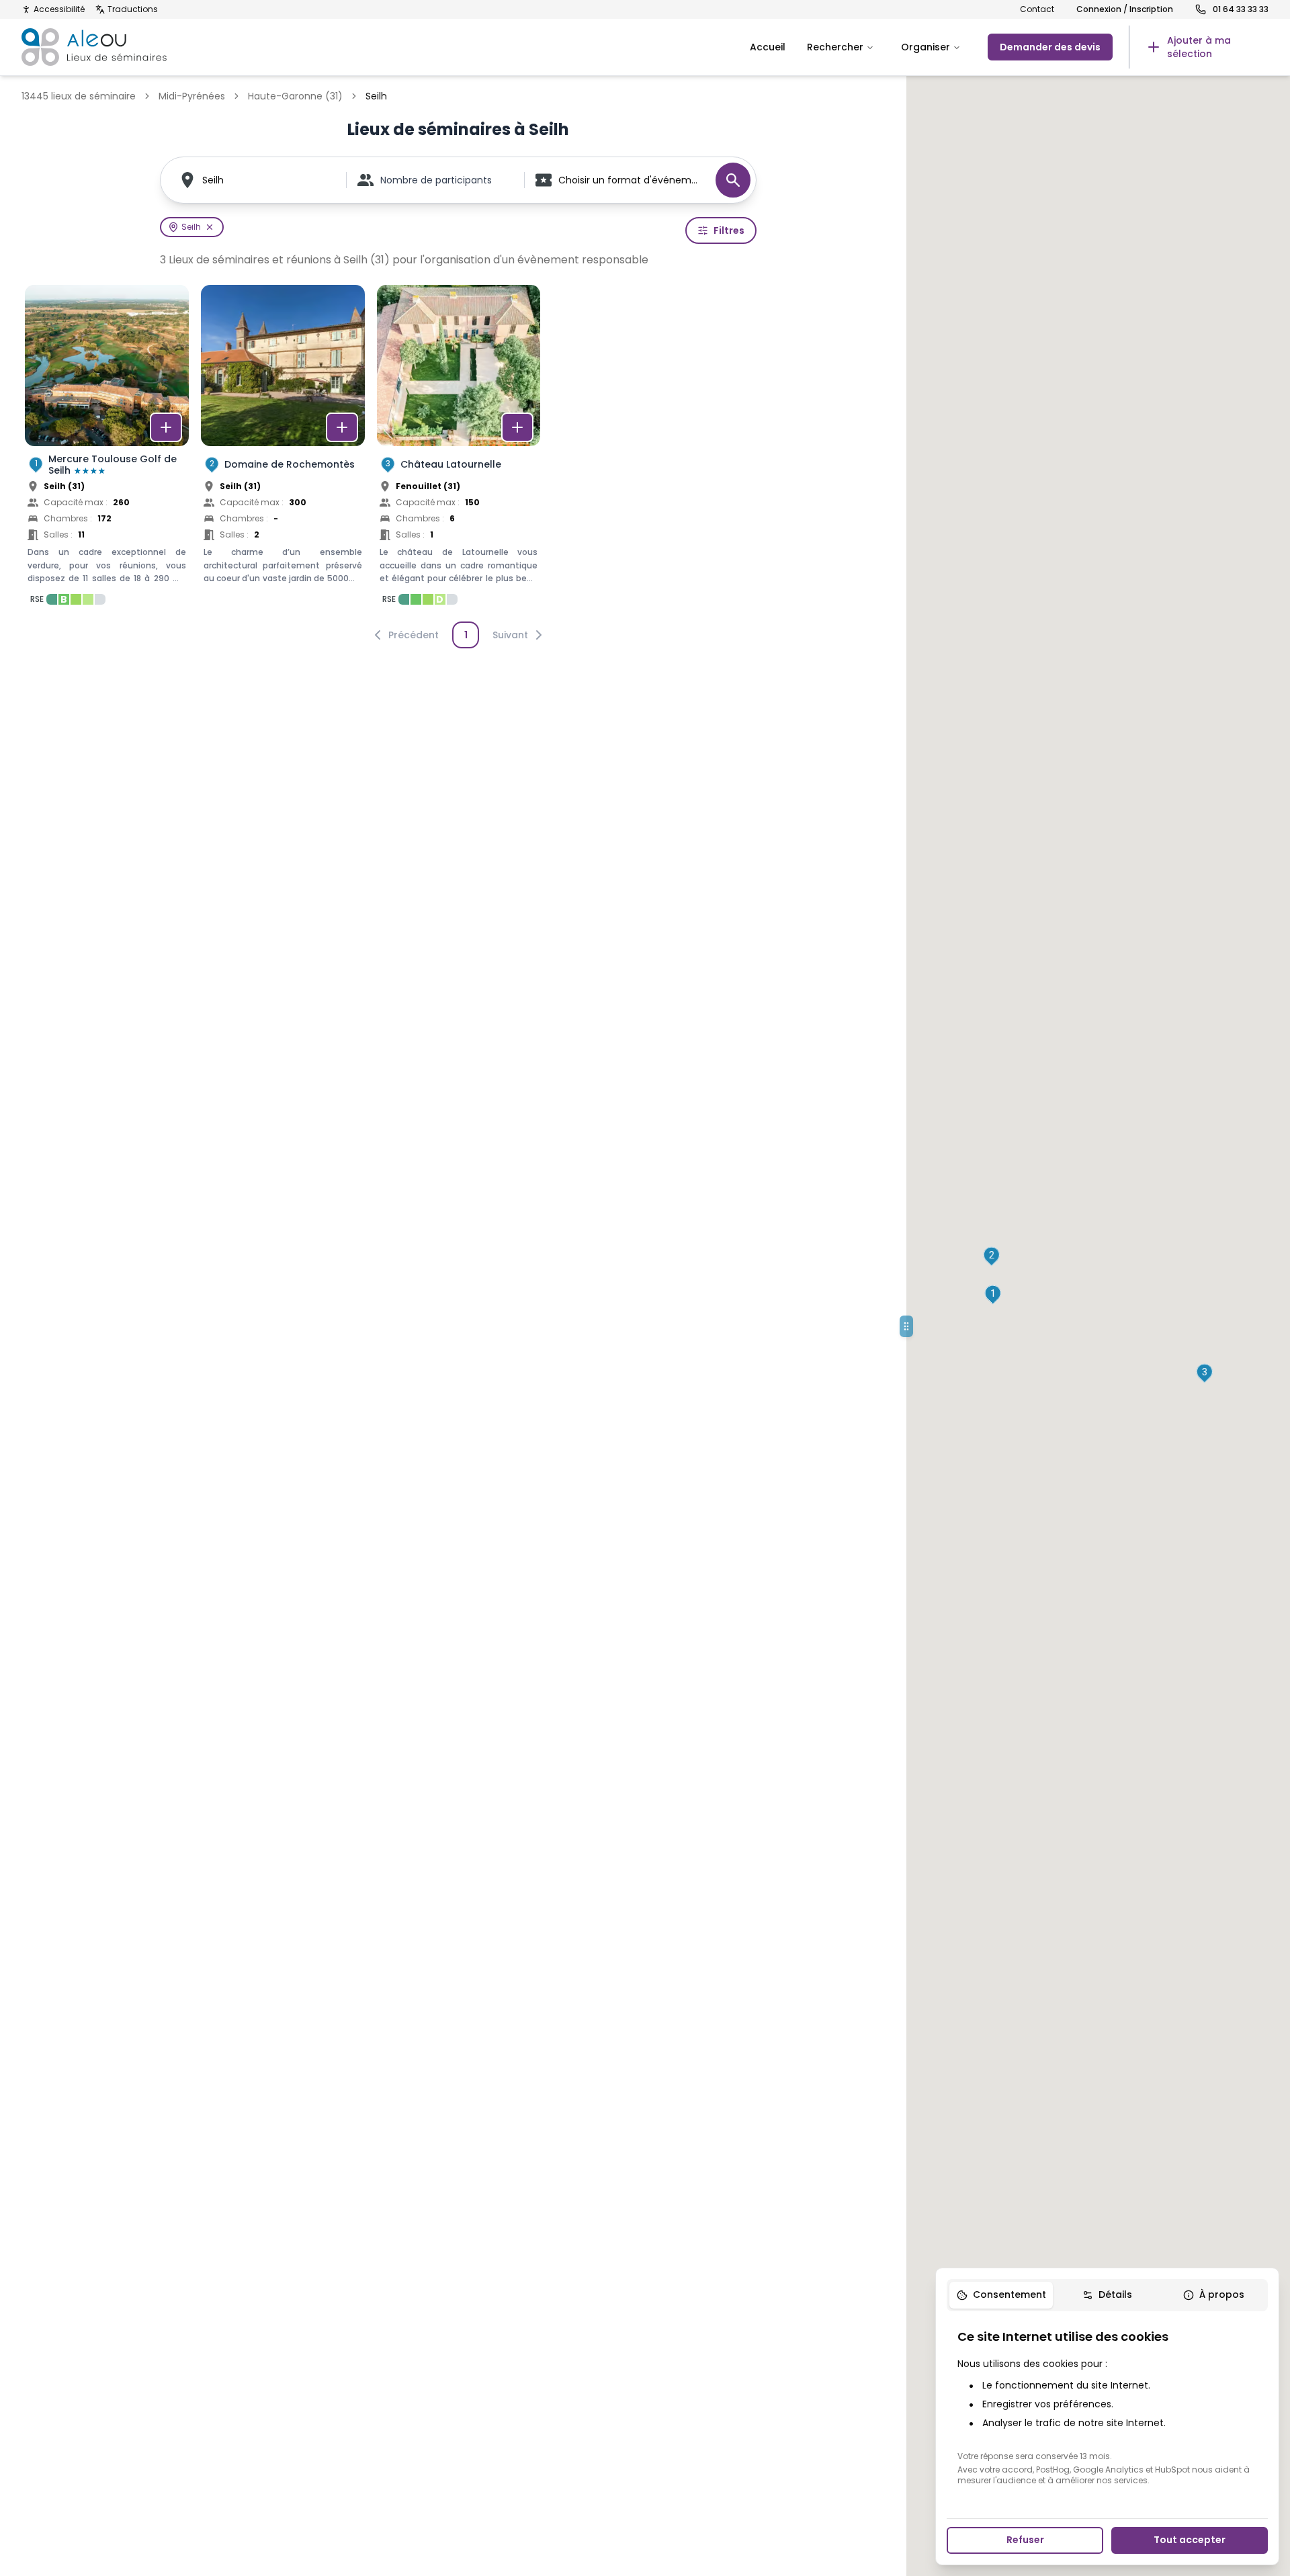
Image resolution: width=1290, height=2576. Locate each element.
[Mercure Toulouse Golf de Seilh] (107, 449)
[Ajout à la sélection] (166, 427)
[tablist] (1107, 2295)
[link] (1199, 47)
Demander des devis (1050, 47)
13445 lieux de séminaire (79, 96)
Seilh (213, 180)
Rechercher (835, 47)
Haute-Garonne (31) (295, 96)
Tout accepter (1190, 2540)
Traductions (133, 9)
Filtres (729, 230)
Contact (1037, 9)
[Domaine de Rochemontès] (283, 449)
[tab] (1001, 2295)
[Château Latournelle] (459, 449)
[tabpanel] (1107, 2407)
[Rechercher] (733, 180)
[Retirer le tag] (210, 227)
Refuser (1025, 2540)
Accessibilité (59, 9)
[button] (993, 1295)
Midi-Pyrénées (192, 96)
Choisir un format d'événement (631, 180)
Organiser (926, 47)
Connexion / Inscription (1125, 9)
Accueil (768, 47)
